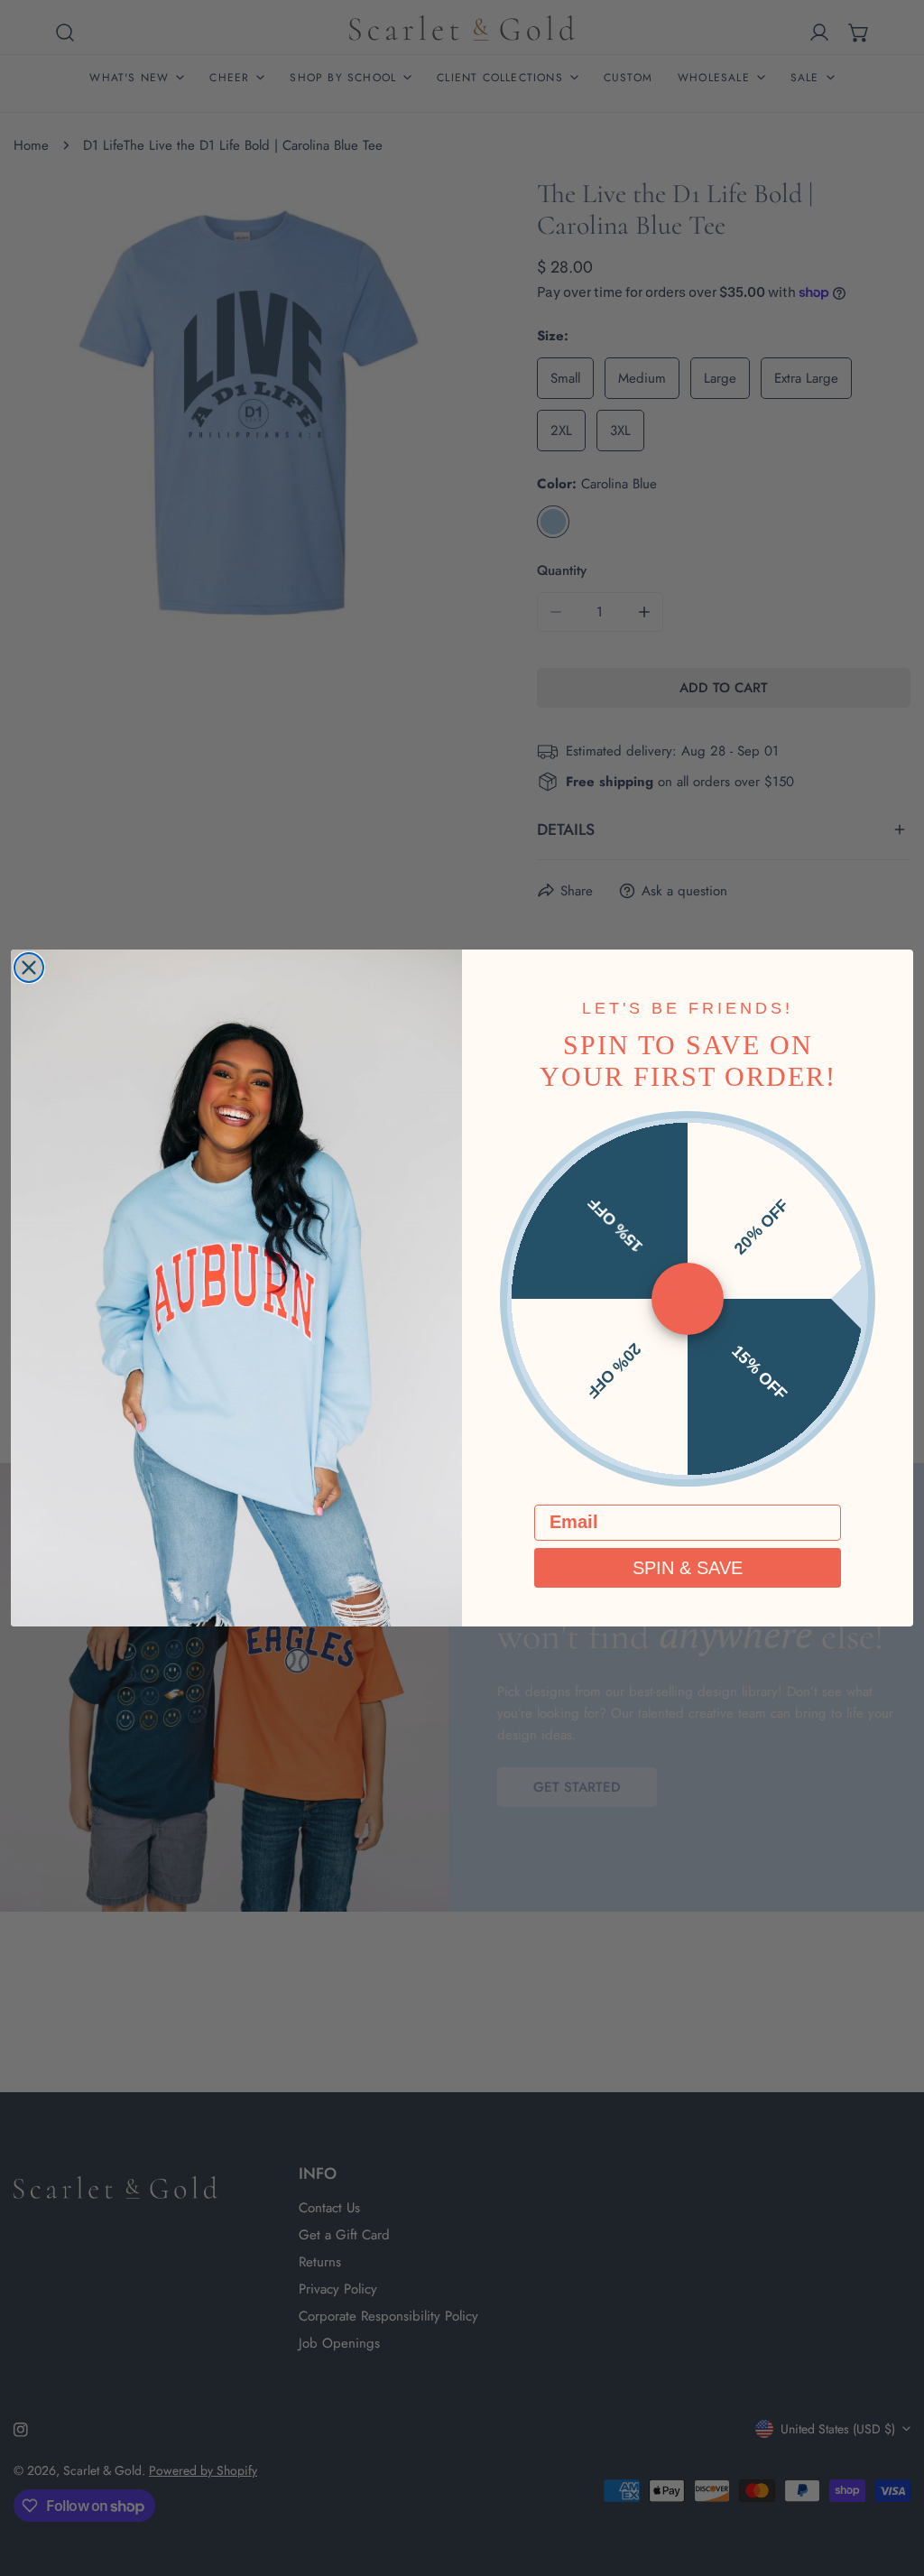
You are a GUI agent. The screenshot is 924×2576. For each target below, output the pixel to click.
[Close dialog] (29, 968)
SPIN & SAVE (688, 1568)
